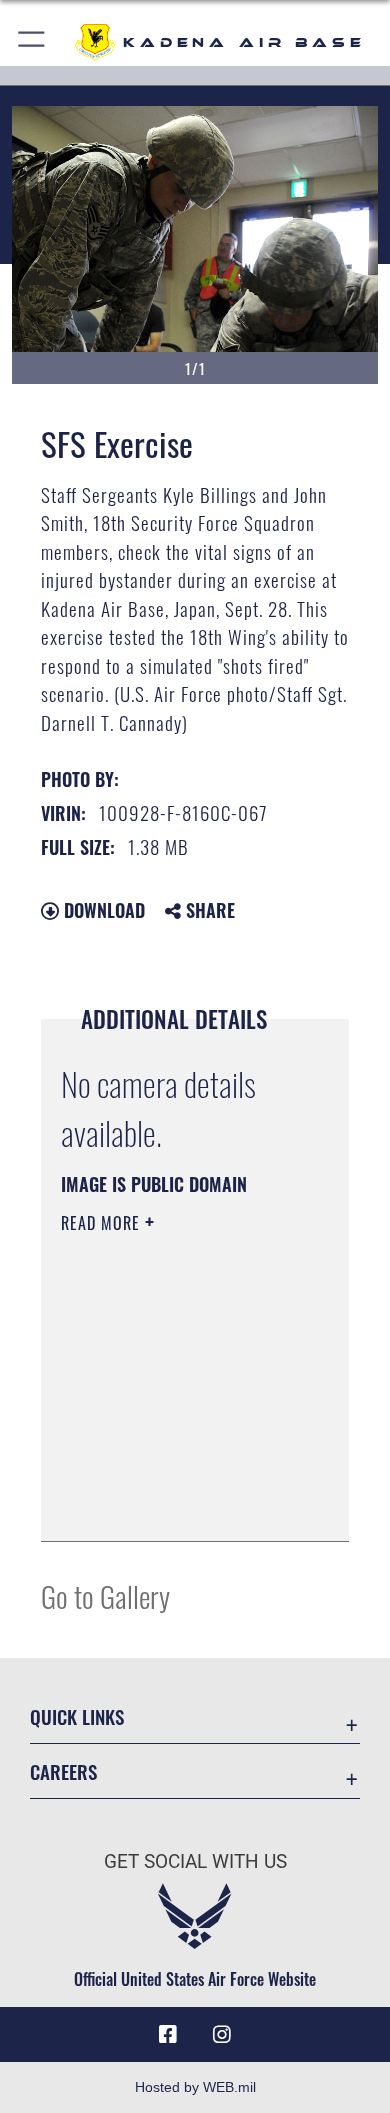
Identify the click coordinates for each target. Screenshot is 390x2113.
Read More (103, 1223)
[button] (32, 42)
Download (102, 910)
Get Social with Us (195, 1861)
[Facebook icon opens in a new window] (168, 2035)
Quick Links (77, 1716)
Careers (63, 1771)
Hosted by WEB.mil (195, 2087)
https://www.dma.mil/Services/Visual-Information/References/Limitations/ (182, 1504)
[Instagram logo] (222, 2035)
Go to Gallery (105, 1595)
